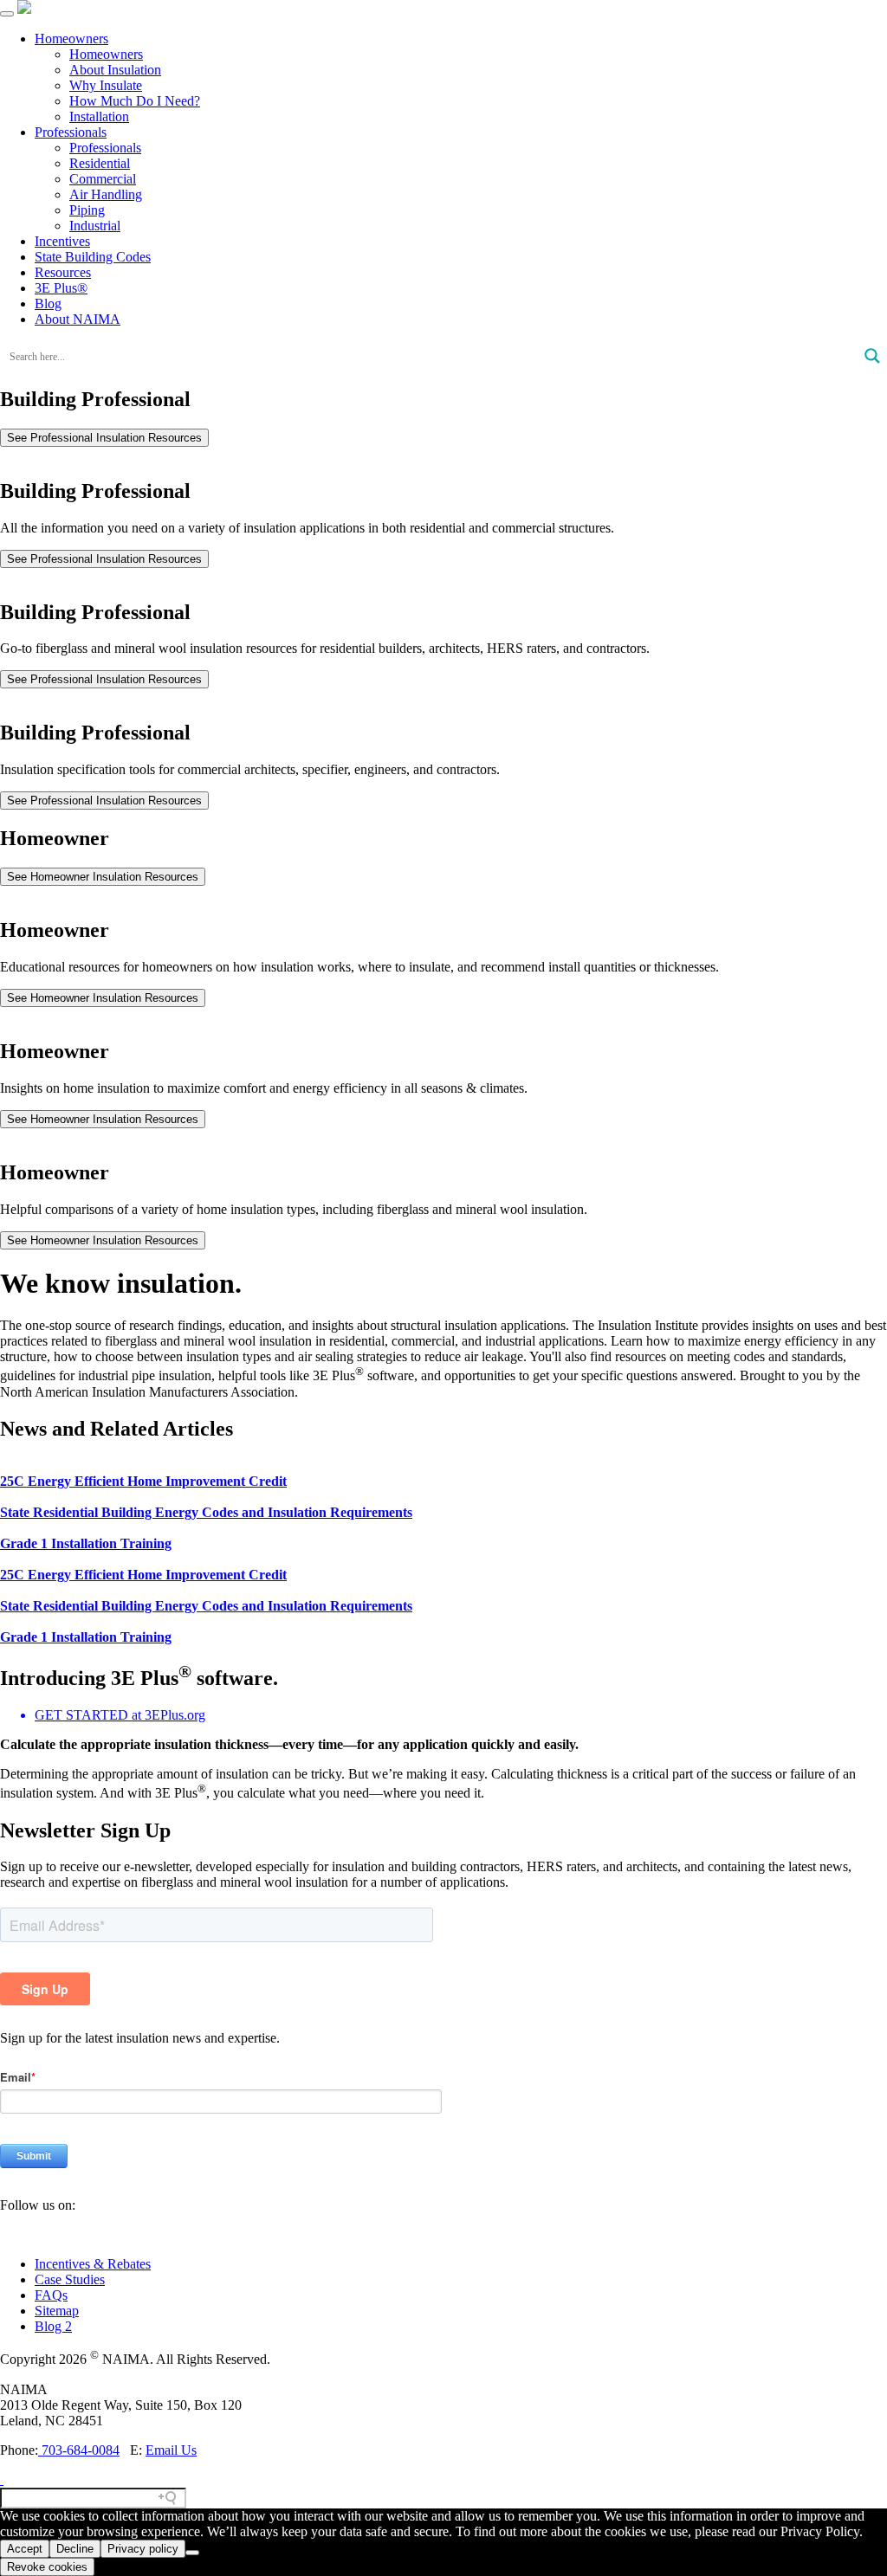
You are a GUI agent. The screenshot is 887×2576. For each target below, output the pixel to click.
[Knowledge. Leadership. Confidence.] (24, 9)
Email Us (171, 2450)
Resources (63, 272)
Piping (87, 210)
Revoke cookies (47, 2567)
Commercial (103, 179)
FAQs (51, 2295)
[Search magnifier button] (872, 356)
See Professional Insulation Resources (104, 438)
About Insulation (115, 70)
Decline (75, 2549)
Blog (48, 303)
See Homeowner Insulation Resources (103, 877)
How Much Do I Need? (135, 101)
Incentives (62, 241)
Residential (100, 163)
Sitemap (57, 2311)
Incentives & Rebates (93, 2264)
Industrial (95, 226)
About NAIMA (78, 319)
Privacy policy (143, 2549)
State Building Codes (93, 257)
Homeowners (71, 39)
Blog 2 (53, 2326)
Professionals (71, 132)
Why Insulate (106, 85)
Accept (25, 2549)
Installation (99, 116)
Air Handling (106, 194)
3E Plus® (61, 288)
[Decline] (192, 2553)
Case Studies (70, 2279)
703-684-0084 (79, 2450)
